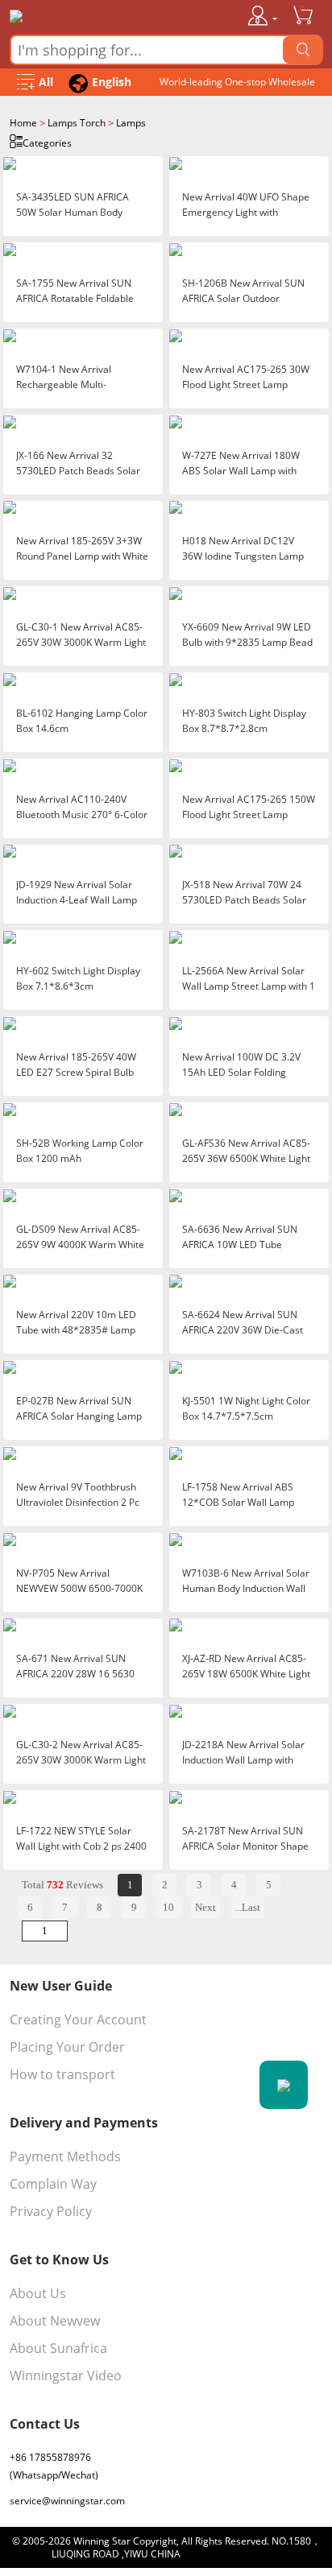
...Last (247, 1907)
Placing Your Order (67, 2047)
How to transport (62, 2074)
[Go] (303, 50)
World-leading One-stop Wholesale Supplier (237, 85)
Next (205, 1907)
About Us (38, 2293)
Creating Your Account (78, 2020)
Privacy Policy (51, 2211)
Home (23, 123)
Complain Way (53, 2184)
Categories (47, 143)
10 (168, 1907)
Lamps (131, 123)
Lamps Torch (77, 123)
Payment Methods (65, 2156)
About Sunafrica (58, 2348)
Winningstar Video (66, 2375)
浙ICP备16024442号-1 (232, 2554)
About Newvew (55, 2321)
